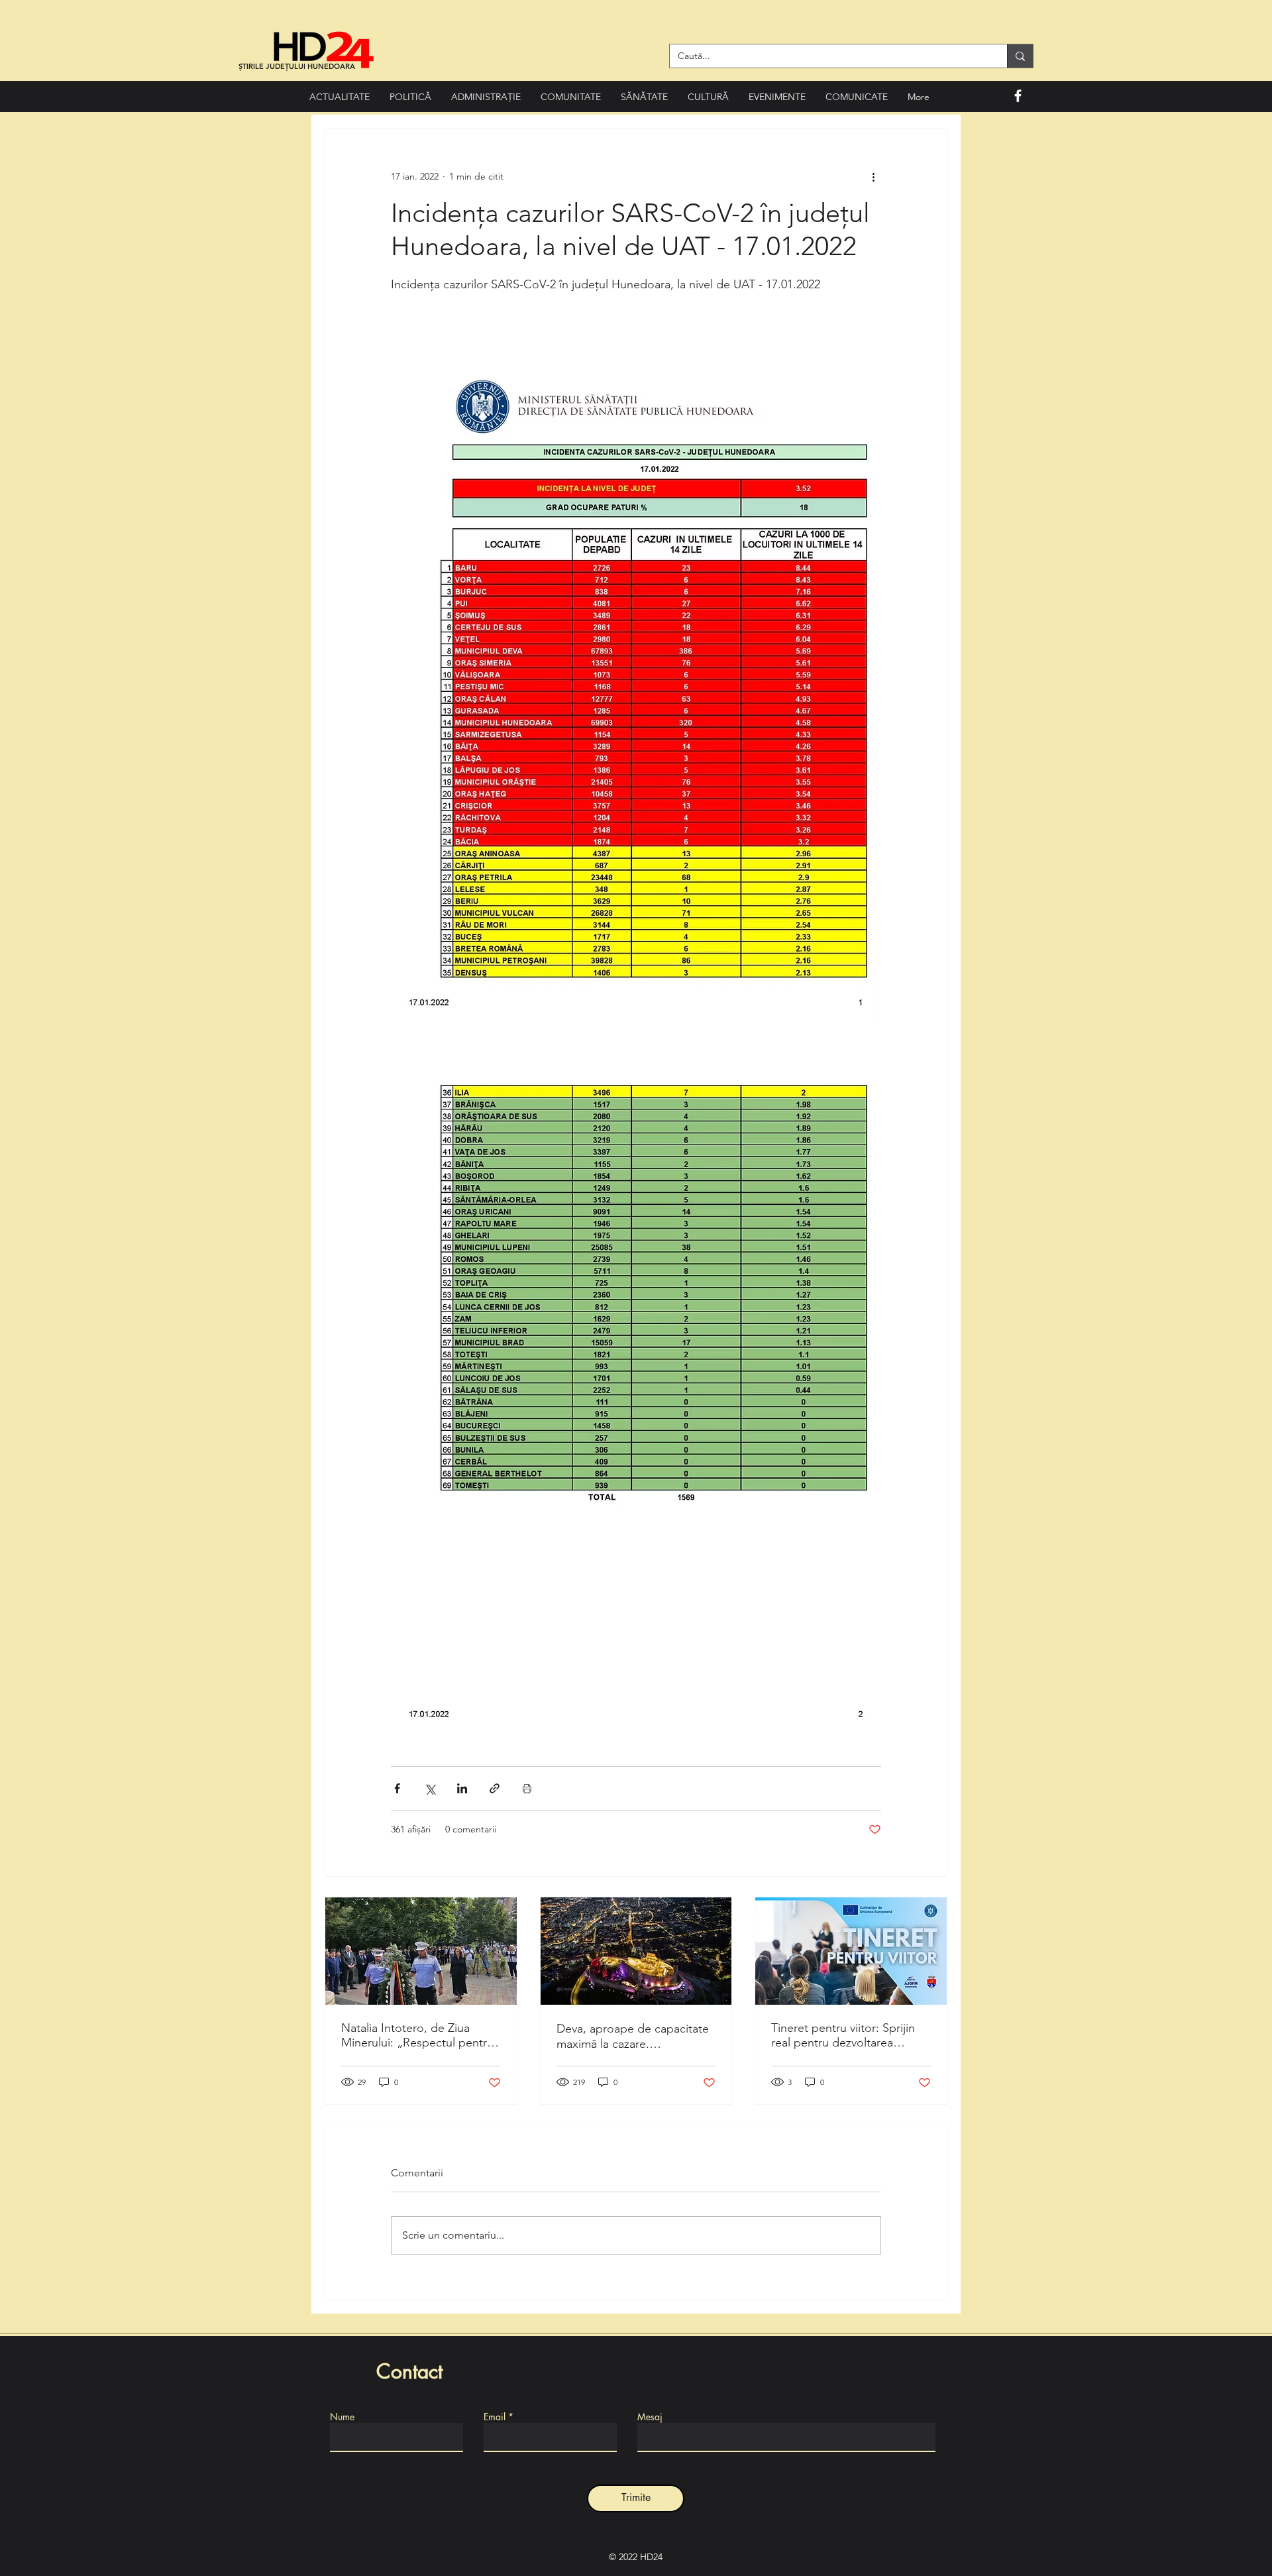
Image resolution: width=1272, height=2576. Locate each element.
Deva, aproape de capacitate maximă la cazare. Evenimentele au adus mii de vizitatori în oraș (633, 2036)
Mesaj (650, 2417)
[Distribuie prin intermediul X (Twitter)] (430, 1788)
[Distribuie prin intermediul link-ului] (495, 1788)
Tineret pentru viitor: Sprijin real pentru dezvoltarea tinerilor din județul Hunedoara (843, 2035)
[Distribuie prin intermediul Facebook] (397, 1788)
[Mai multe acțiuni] (873, 176)
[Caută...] (1020, 56)
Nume (342, 2417)
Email (495, 2417)
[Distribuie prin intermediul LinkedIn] (462, 1788)
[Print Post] (527, 1788)
